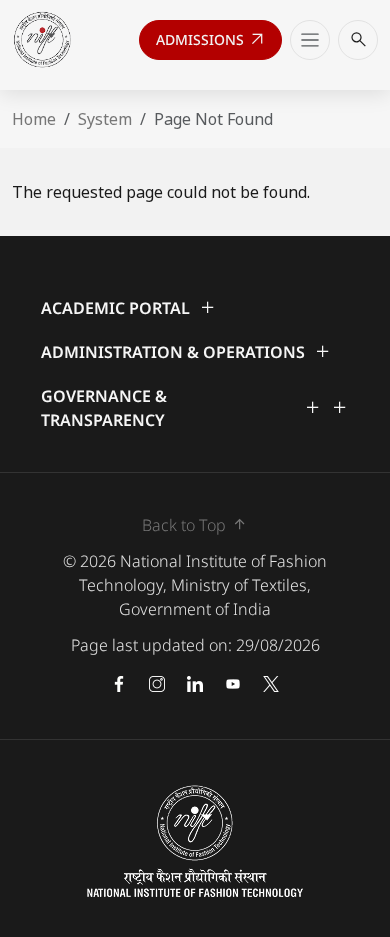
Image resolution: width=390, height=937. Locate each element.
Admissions (211, 44)
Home (34, 119)
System (105, 119)
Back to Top (195, 524)
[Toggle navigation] (310, 40)
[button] (195, 308)
